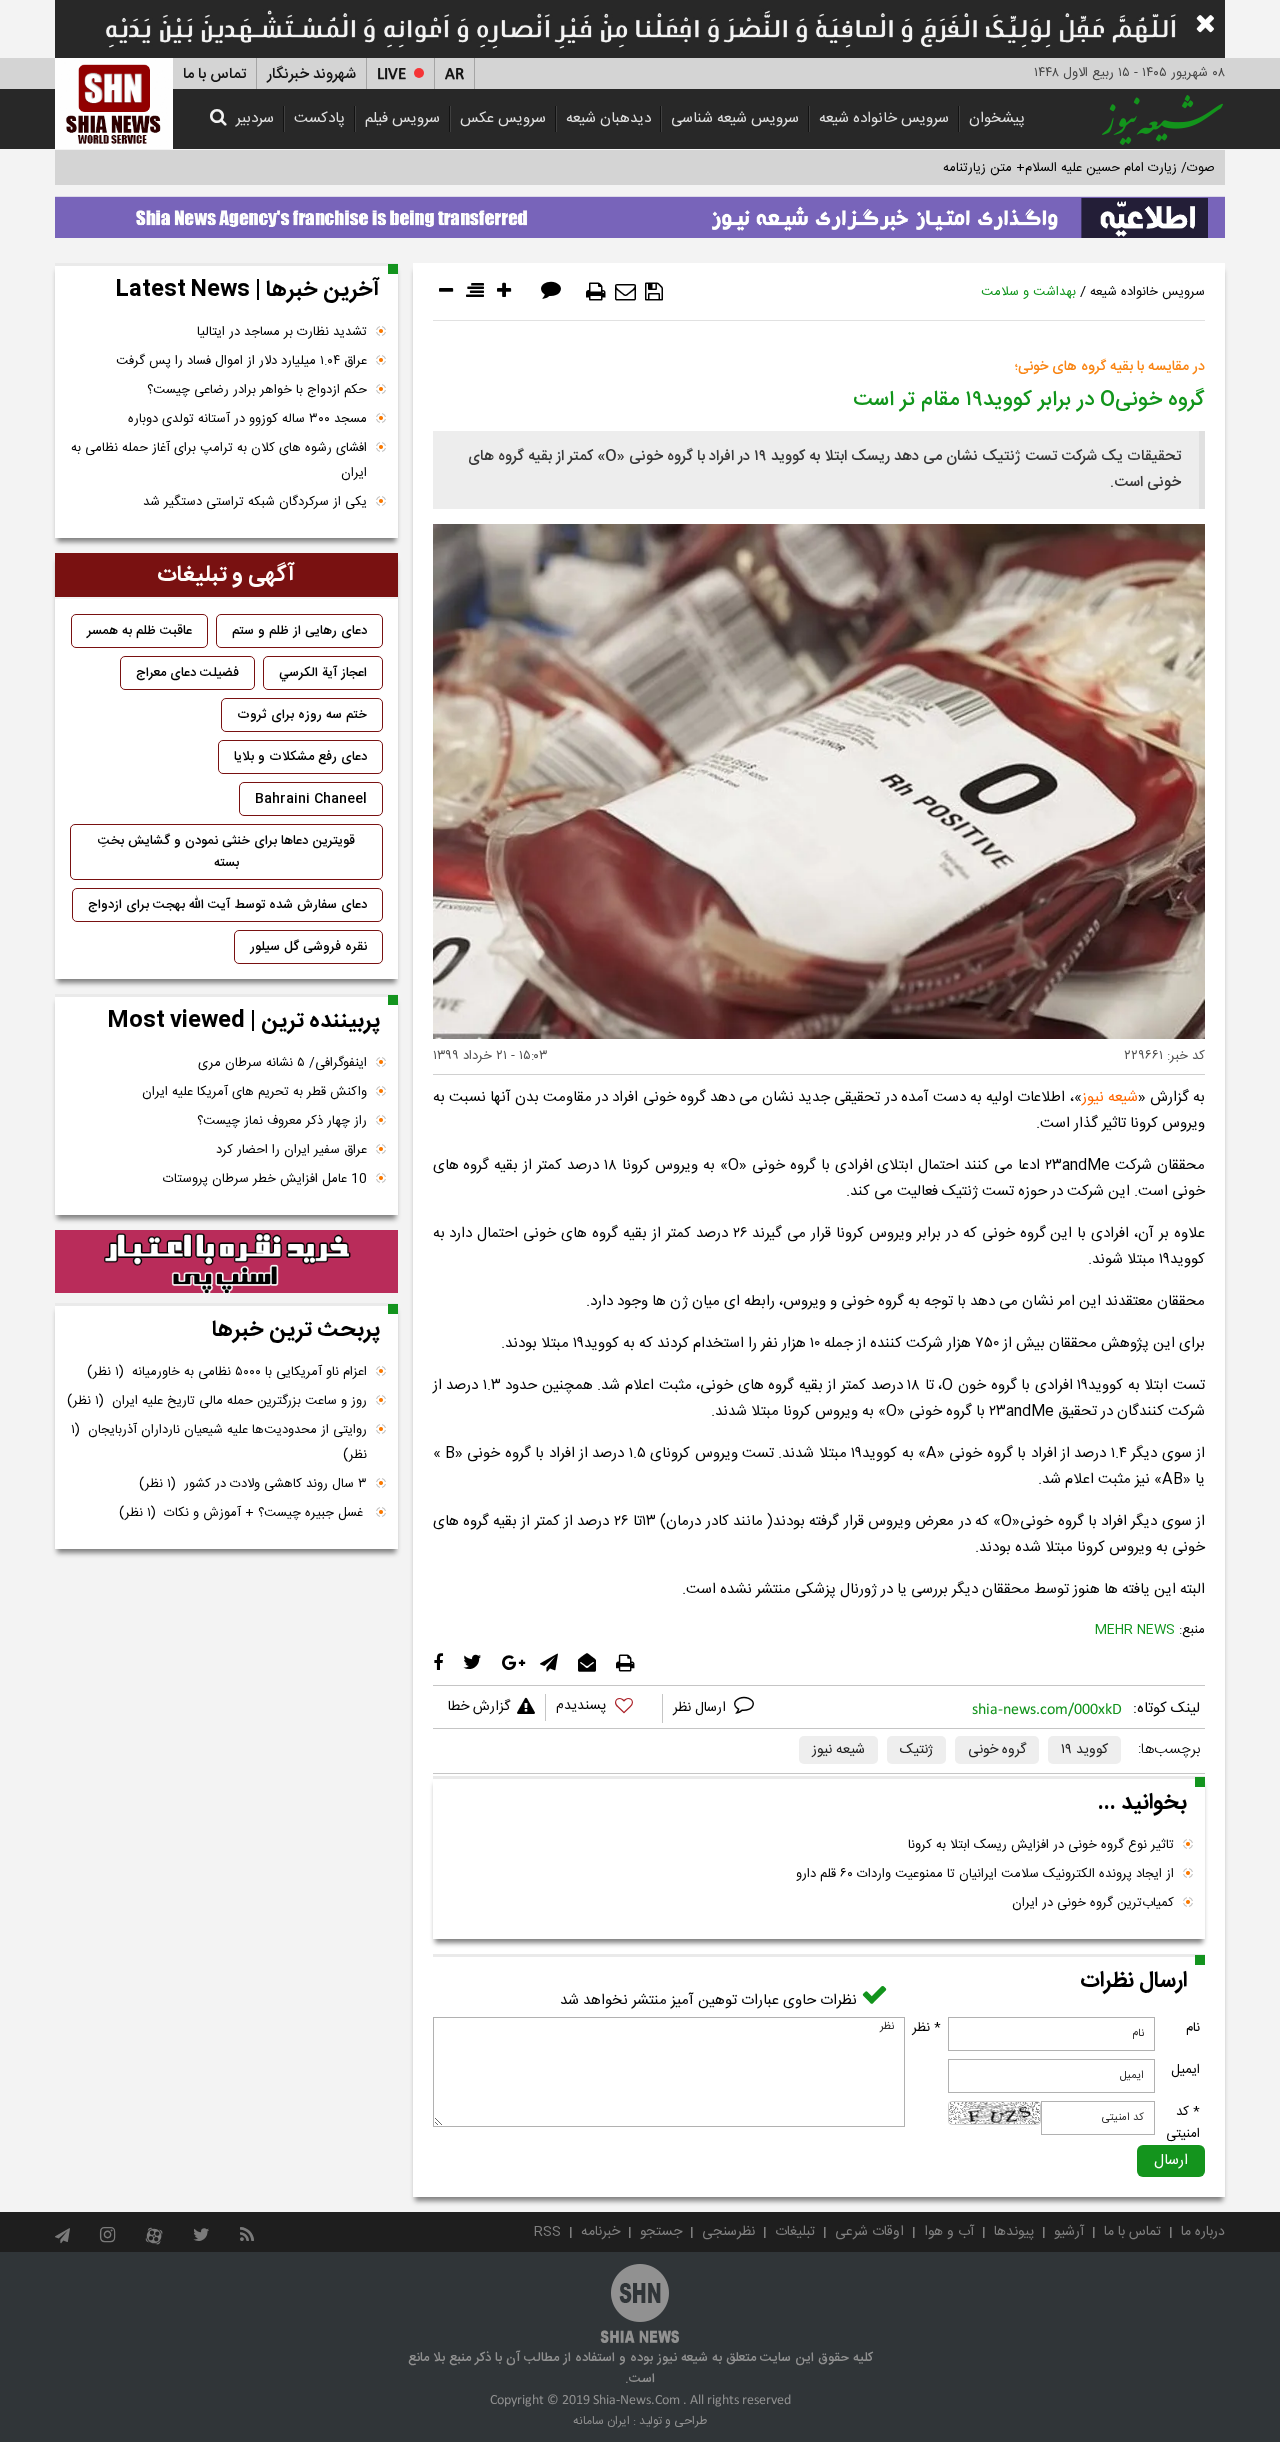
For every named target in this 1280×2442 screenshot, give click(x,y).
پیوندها (1014, 2232)
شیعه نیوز (1110, 1097)
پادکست (319, 118)
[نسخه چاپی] (596, 292)
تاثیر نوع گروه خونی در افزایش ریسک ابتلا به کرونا (1041, 1845)
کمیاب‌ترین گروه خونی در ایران (1093, 1903)
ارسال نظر (701, 1708)
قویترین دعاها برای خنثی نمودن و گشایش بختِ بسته (226, 852)
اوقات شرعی (869, 2232)
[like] (604, 1708)
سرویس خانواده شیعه (884, 118)
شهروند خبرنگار (311, 74)
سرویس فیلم (402, 118)
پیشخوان (997, 118)
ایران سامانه (601, 2421)
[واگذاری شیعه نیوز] (640, 212)
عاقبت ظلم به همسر (139, 631)
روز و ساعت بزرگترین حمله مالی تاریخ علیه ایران (217, 1401)
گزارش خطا (479, 1707)
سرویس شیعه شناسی (735, 118)
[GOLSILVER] (226, 1262)
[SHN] (114, 103)
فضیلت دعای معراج (187, 673)
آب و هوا (949, 2232)
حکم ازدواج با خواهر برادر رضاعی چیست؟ (257, 390)
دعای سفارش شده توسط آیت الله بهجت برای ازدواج (227, 905)
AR (454, 74)
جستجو (661, 2232)
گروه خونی (997, 1750)
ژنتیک (916, 1750)
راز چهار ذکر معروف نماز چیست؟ (282, 1121)
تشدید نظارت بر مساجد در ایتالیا (282, 332)
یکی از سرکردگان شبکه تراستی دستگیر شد (255, 502)
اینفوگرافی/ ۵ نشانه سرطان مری (282, 1063)
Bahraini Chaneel (311, 799)
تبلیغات (795, 2232)
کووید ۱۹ (1084, 1750)
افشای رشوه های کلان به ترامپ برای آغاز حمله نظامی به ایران (219, 460)
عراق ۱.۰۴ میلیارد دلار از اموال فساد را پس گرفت (241, 361)
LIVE (391, 74)
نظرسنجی (728, 2232)
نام (1193, 2028)
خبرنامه (600, 2232)
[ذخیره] (654, 292)
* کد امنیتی (1183, 2123)
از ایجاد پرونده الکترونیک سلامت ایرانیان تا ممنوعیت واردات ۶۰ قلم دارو (985, 1874)
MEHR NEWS (1135, 1630)
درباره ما (1203, 2232)
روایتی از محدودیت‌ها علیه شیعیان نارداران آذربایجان (219, 1442)
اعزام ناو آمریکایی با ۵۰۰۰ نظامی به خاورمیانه (227, 1372)
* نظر (926, 2028)
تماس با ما (214, 74)
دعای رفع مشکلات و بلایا (300, 757)
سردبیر (255, 118)
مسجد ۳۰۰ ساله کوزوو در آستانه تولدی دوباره (247, 419)
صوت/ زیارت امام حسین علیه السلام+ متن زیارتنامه (1079, 168)
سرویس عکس (503, 118)
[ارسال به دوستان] (625, 292)
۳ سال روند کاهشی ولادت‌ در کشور (253, 1484)
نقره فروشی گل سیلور (308, 947)
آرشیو (1069, 2232)
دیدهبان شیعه (608, 118)
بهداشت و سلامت (1028, 292)
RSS (547, 2232)
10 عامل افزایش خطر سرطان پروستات (265, 1179)
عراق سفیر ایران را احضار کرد (291, 1150)
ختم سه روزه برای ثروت (302, 715)
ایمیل (1185, 2070)
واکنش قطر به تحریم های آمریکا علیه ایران (254, 1092)
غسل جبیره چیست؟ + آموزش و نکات (243, 1513)
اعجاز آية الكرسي (323, 673)
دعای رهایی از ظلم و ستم (299, 631)
